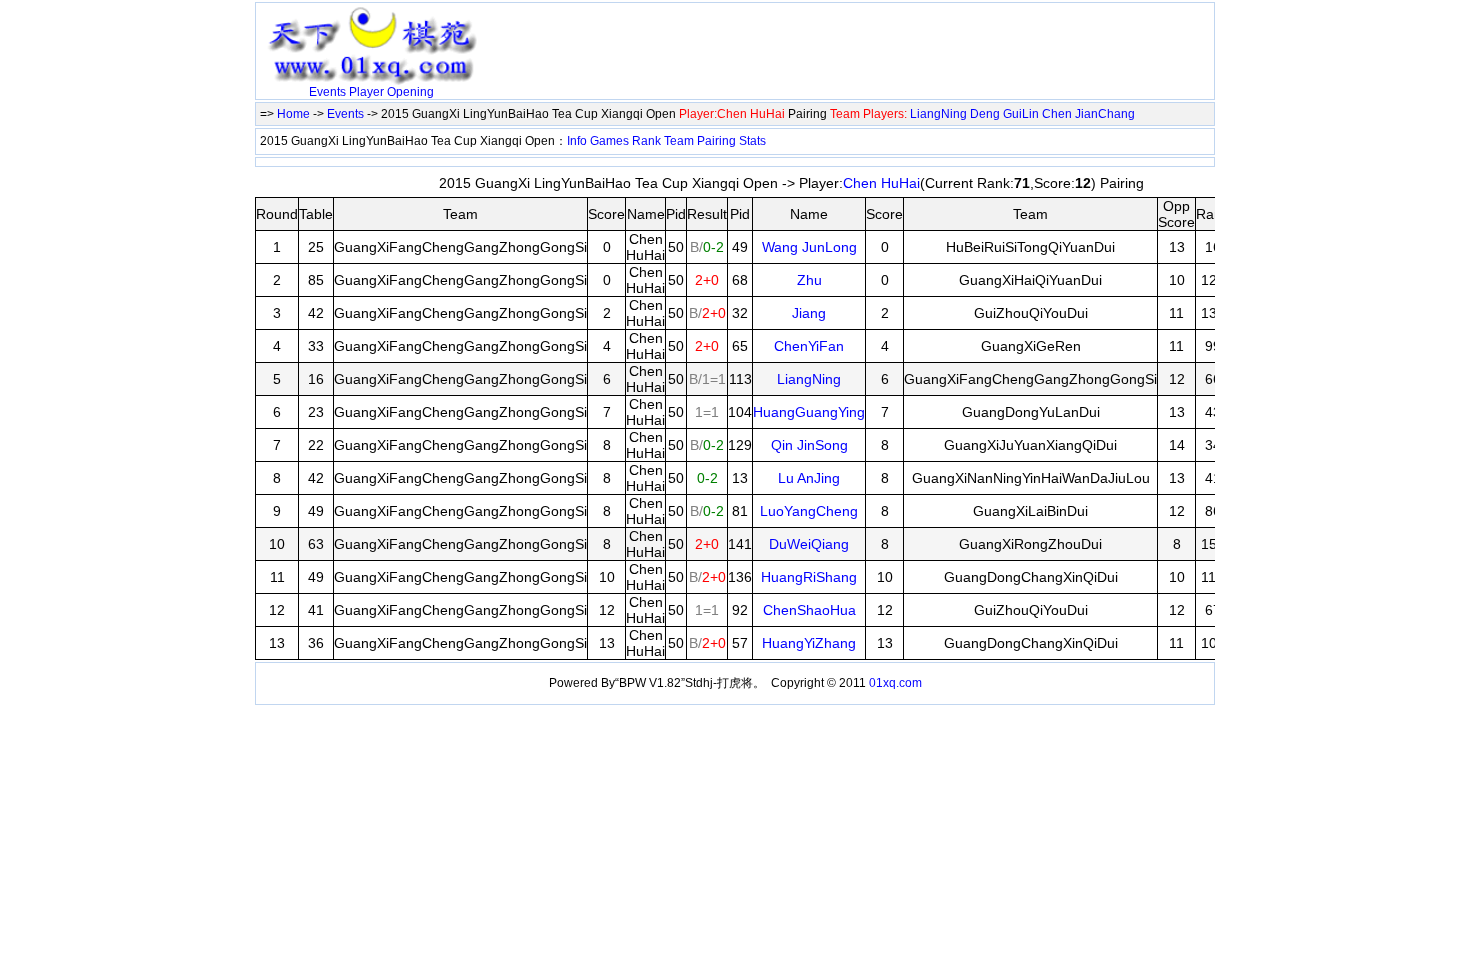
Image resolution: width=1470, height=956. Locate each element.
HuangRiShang (809, 577)
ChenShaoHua (809, 610)
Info (577, 141)
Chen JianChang (1088, 114)
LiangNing (938, 114)
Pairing (716, 141)
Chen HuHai (881, 183)
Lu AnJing (809, 478)
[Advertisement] (720, 37)
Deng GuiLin (1004, 114)
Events (327, 92)
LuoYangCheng (809, 511)
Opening (410, 92)
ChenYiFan (809, 346)
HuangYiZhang (809, 643)
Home (293, 114)
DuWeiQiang (809, 544)
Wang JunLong (809, 247)
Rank (646, 141)
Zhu (809, 280)
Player (366, 92)
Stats (752, 141)
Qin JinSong (809, 445)
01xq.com (895, 683)
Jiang (809, 313)
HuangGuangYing (809, 412)
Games (609, 141)
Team (679, 141)
